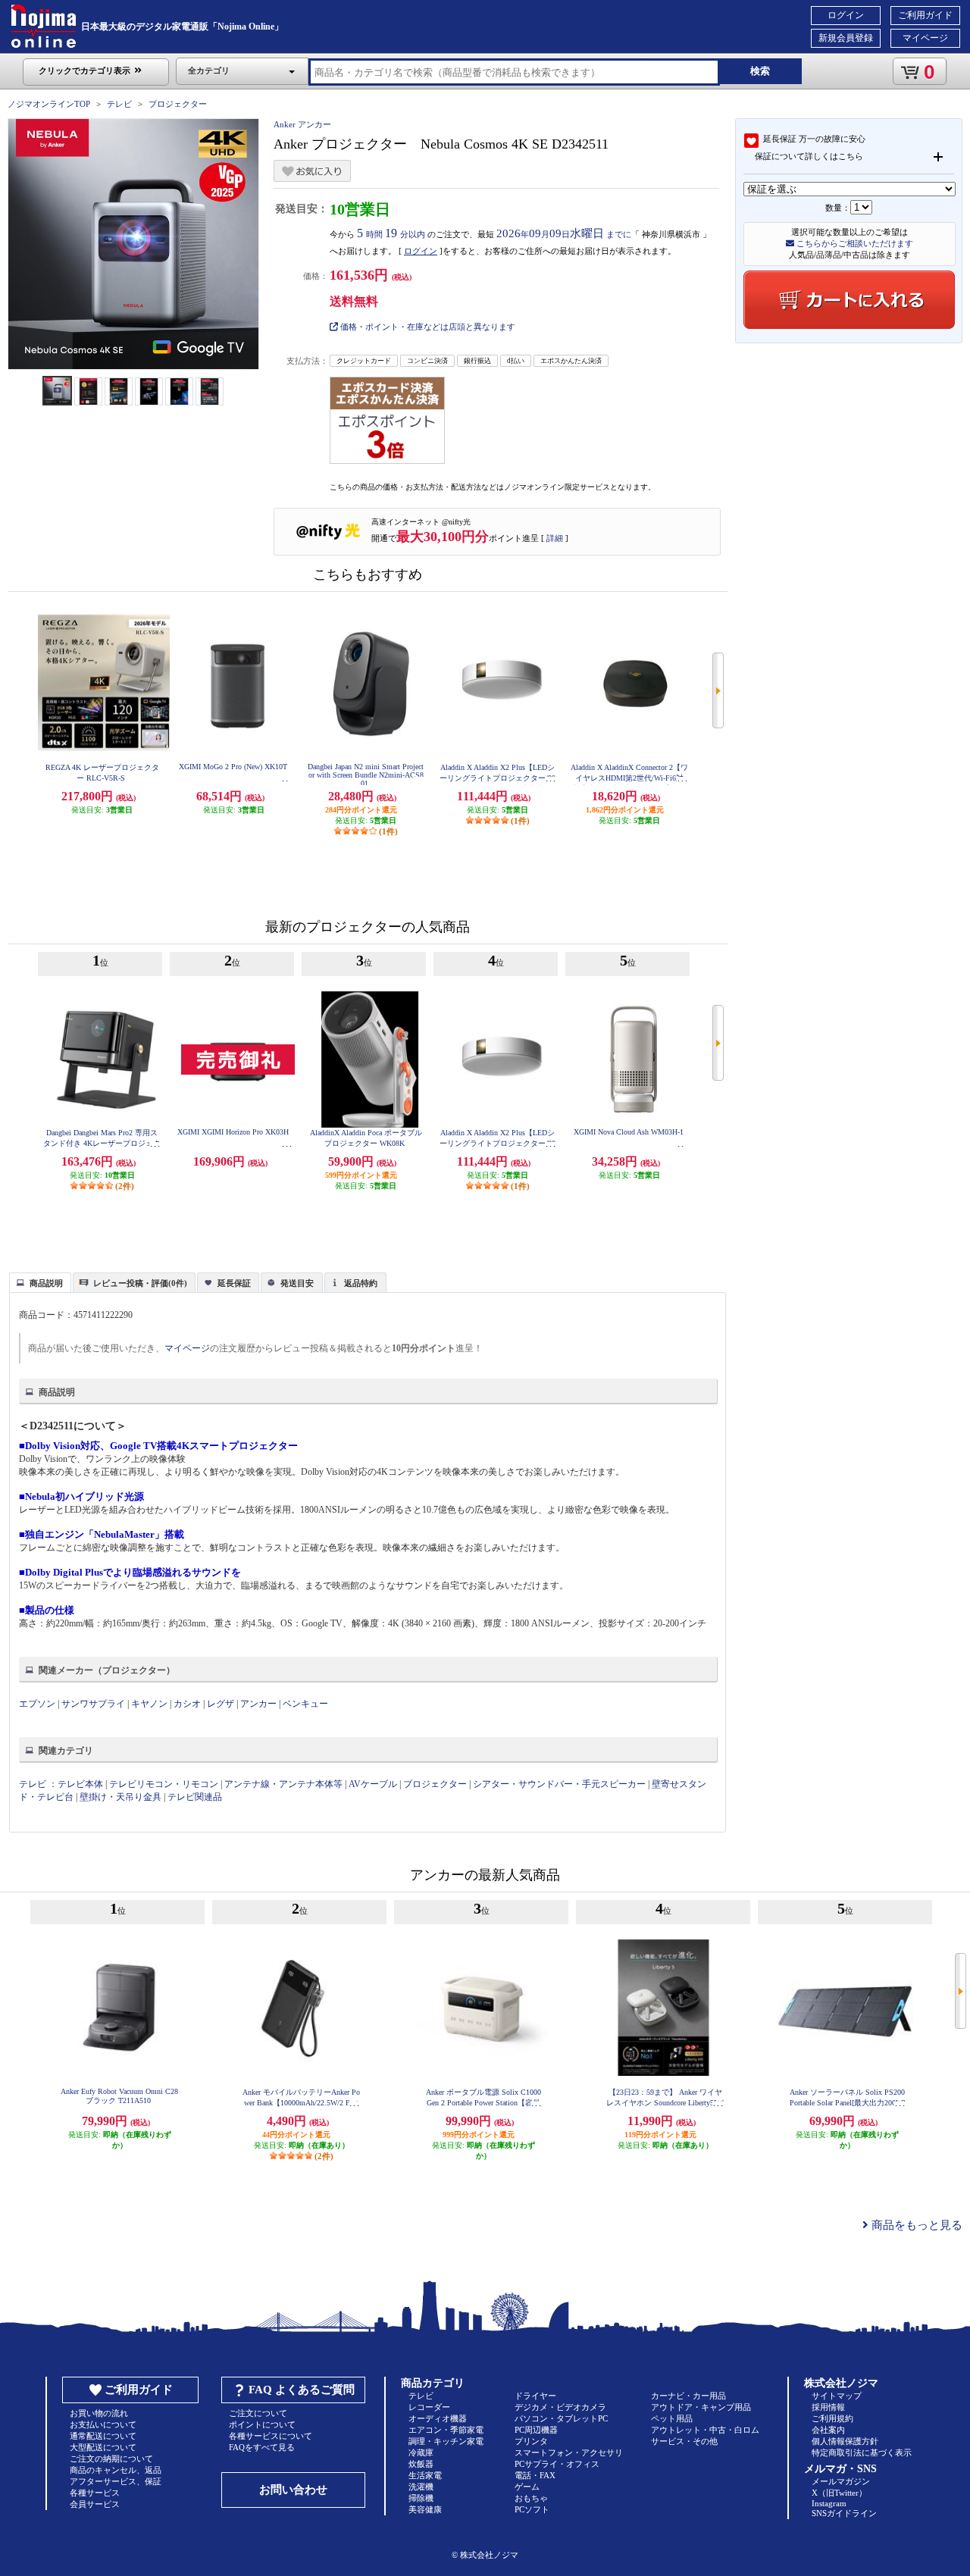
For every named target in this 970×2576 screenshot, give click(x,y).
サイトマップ (837, 2396)
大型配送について (103, 2447)
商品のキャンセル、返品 (116, 2470)
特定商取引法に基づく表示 (862, 2452)
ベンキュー (305, 1704)
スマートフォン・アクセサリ (569, 2452)
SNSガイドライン (844, 2513)
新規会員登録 (846, 38)
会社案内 (828, 2430)
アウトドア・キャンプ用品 (701, 2407)
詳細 (555, 538)
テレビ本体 (80, 1784)
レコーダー (429, 2407)
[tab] (40, 1282)
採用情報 (828, 2407)
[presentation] (38, 1282)
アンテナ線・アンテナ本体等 (283, 1784)
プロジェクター (178, 104)
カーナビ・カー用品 (688, 2396)
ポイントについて (262, 2424)
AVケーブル (373, 1784)
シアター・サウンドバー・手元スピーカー (559, 1784)
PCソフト (532, 2509)
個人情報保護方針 (845, 2441)
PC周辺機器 (536, 2430)
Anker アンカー (302, 124)
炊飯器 (421, 2464)
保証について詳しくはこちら (809, 156)
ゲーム (527, 2487)
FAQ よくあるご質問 (302, 2390)
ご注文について (258, 2413)
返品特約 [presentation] (361, 1283)
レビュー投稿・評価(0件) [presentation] (140, 1283)
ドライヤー (535, 2396)
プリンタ (531, 2441)
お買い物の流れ (99, 2413)
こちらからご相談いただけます (854, 243)
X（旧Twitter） (839, 2493)
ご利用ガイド (925, 15)
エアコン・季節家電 (446, 2430)
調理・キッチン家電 (446, 2441)
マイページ (925, 38)
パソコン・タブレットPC (561, 2418)
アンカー (258, 1704)
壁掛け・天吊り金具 (120, 1797)
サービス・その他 (684, 2441)
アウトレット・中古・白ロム (705, 2430)
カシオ (187, 1704)
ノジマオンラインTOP (49, 104)
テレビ (119, 104)
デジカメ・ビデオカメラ (560, 2407)
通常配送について (103, 2436)
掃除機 (421, 2498)
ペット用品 (672, 2418)
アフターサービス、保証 (116, 2481)
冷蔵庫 (421, 2452)
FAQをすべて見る (262, 2447)
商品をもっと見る (915, 2225)
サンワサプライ (93, 1704)
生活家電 (425, 2475)
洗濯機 (421, 2487)
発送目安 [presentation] (297, 1283)
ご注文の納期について (111, 2459)
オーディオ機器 (438, 2418)
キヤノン (149, 1704)
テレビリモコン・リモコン (164, 1784)
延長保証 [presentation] (234, 1283)
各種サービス (95, 2493)
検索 (760, 71)
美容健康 (425, 2509)
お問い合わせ (293, 2490)
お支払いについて (103, 2424)
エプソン (37, 1704)
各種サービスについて (271, 2436)
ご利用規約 (832, 2418)
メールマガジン (841, 2481)
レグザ (221, 1704)
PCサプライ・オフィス (557, 2464)
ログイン (846, 15)
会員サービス (95, 2504)
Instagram (829, 2503)
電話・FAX (535, 2475)
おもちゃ (531, 2498)
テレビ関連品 (195, 1797)
